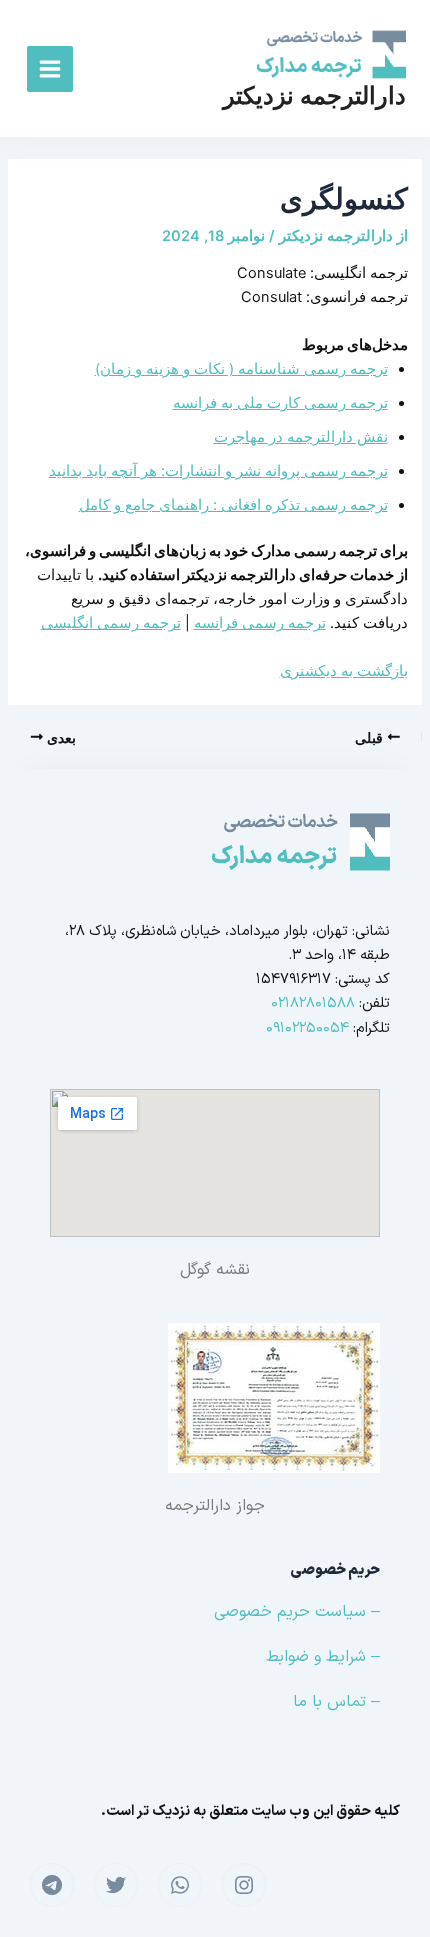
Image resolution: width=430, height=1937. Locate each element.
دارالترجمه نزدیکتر (314, 95)
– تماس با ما (336, 1702)
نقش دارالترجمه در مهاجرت (301, 437)
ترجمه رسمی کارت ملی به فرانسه (280, 403)
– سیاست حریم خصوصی (297, 1612)
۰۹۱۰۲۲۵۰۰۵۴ (307, 1028)
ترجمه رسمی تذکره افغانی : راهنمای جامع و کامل (233, 505)
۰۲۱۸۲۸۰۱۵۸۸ (313, 1003)
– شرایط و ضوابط (323, 1657)
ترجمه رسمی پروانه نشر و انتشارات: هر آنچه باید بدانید (218, 471)
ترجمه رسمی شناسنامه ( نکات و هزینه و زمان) (241, 369)
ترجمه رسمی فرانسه (260, 623)
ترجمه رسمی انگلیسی (111, 623)
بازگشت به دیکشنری (343, 671)
